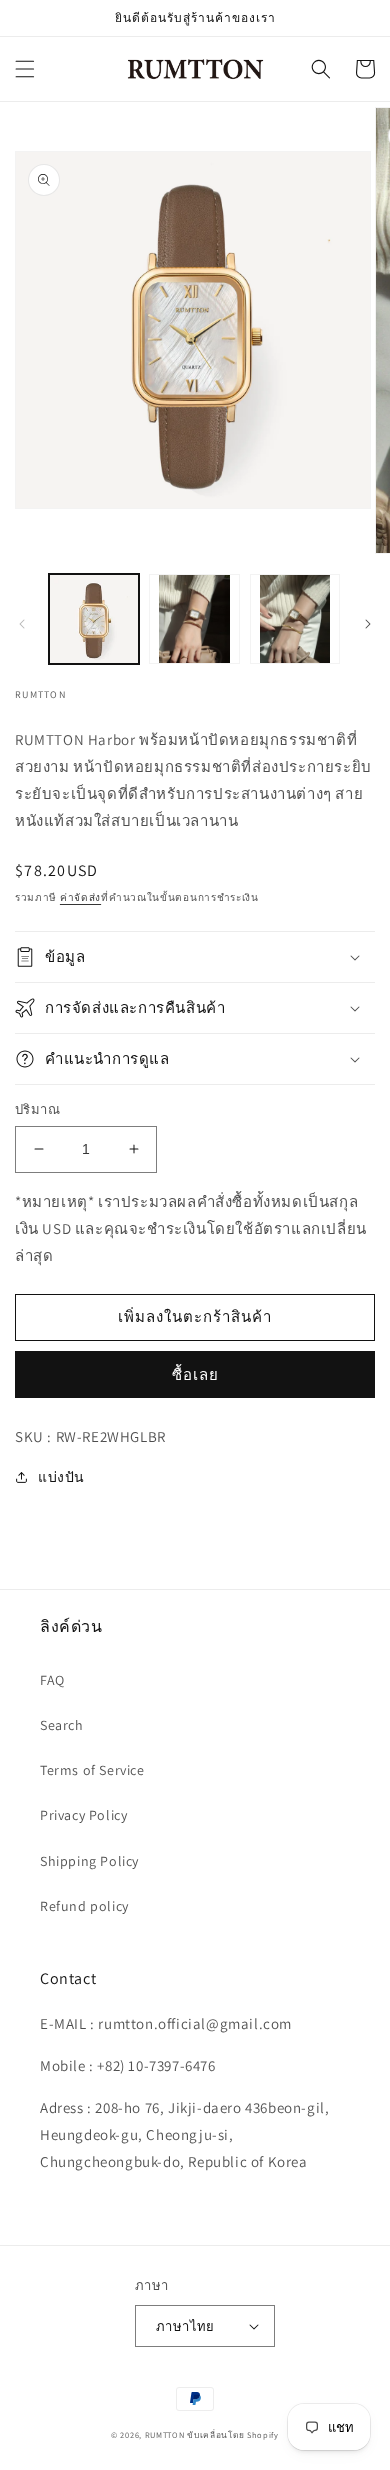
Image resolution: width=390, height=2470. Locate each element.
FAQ (52, 1680)
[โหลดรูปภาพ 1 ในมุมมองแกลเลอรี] (94, 619)
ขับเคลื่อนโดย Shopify (233, 2434)
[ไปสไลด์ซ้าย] (22, 624)
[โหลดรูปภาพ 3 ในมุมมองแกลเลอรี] (295, 619)
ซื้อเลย (195, 1374)
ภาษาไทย (185, 2326)
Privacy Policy (83, 1815)
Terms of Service (92, 1770)
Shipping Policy (89, 1861)
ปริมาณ (37, 1109)
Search (62, 1725)
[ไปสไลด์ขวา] (368, 624)
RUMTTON (165, 2434)
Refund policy (84, 1906)
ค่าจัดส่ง (80, 897)
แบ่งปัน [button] (61, 1477)
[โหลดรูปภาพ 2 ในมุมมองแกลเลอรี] (194, 619)
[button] (25, 69)
